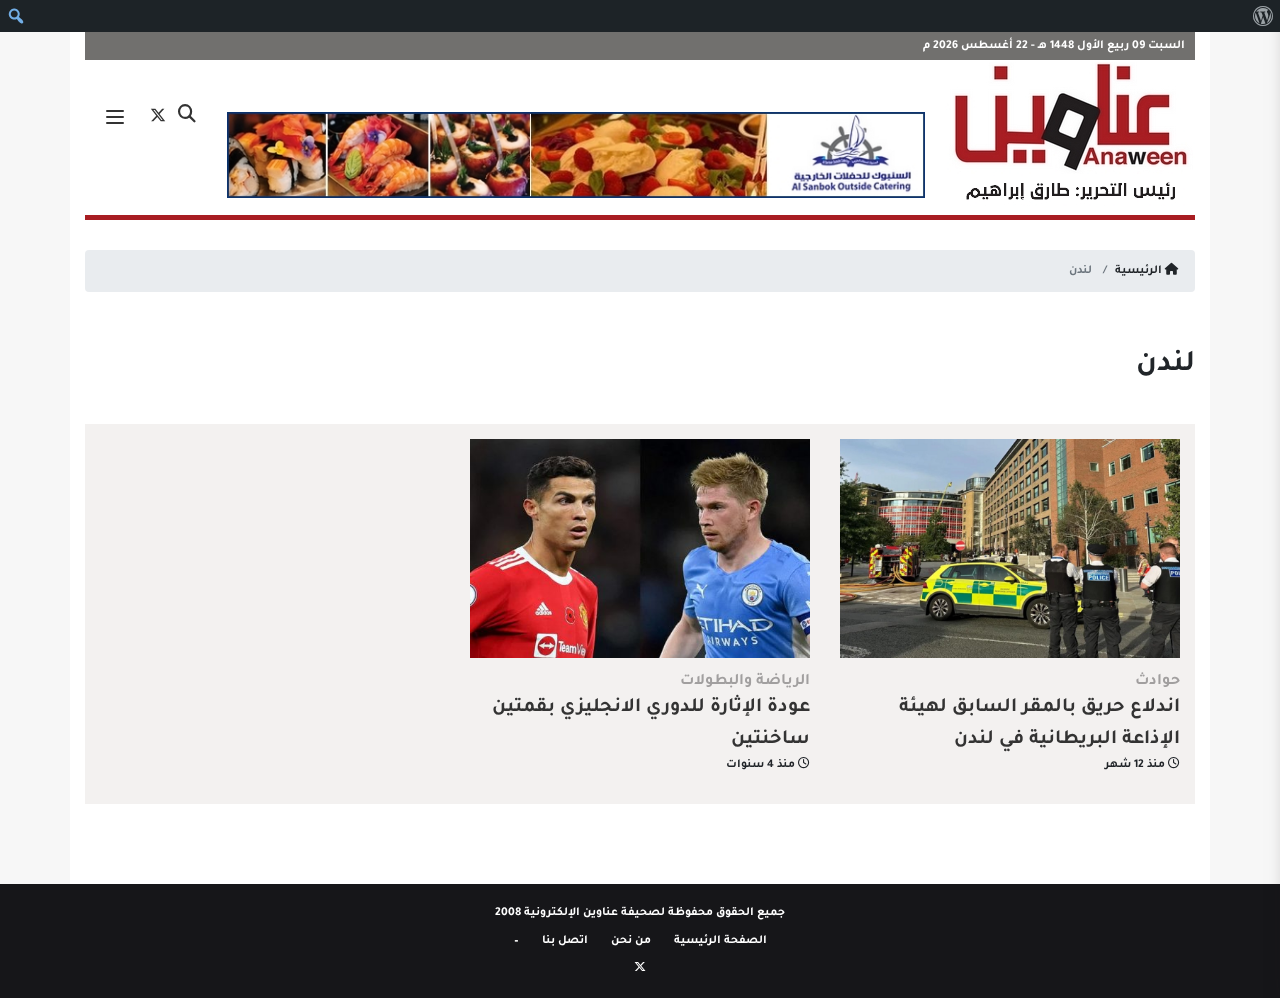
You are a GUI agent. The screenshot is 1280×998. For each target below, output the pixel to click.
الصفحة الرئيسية (720, 941)
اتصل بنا (565, 941)
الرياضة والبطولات (745, 682)
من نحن (631, 941)
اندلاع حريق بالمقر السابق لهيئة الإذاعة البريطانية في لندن (1039, 724)
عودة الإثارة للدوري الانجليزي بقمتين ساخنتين (651, 724)
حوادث (1157, 682)
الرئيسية (1140, 271)
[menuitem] (1262, 16)
